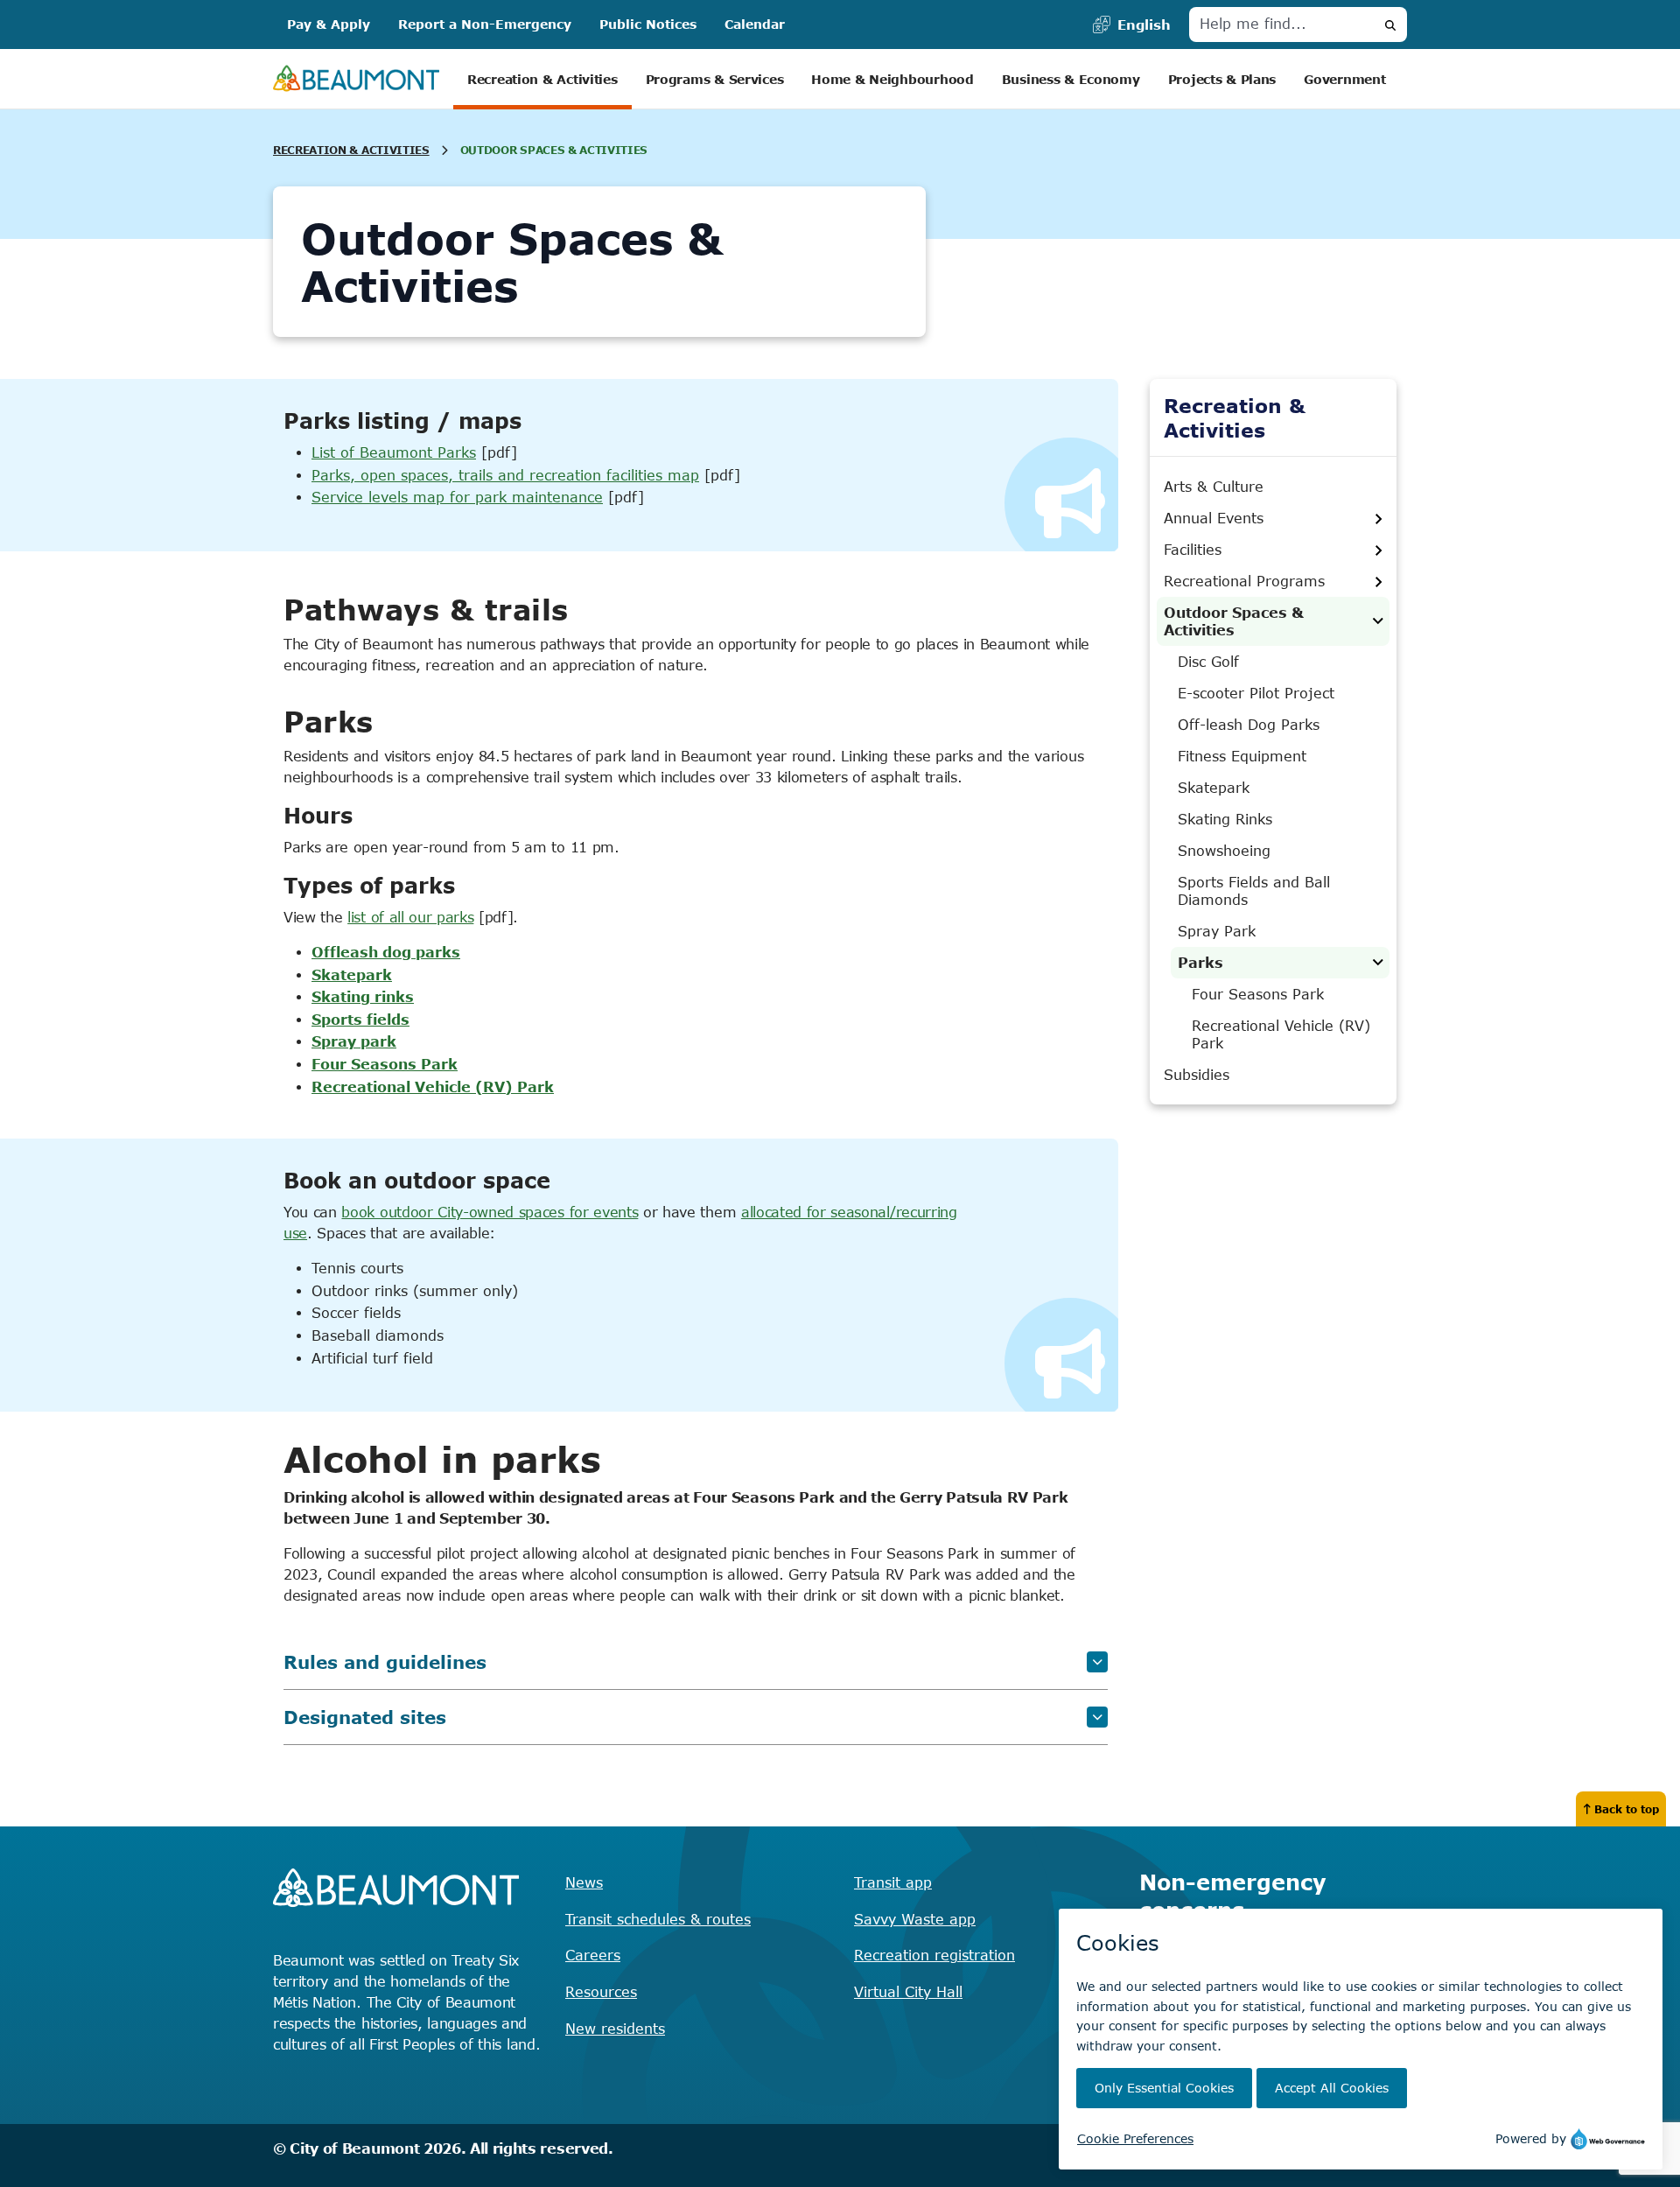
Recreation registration (934, 1955)
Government (1344, 79)
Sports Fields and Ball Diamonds (1254, 891)
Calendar (755, 24)
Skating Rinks (1225, 819)
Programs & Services (715, 79)
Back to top (1627, 1809)
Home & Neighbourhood (892, 79)
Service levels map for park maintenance (457, 497)
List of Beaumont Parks (394, 452)
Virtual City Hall (908, 1992)
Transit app (893, 1882)
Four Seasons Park (385, 1064)
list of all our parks (410, 917)
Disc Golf (1208, 662)
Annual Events (1214, 518)
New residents (615, 2029)
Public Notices (648, 24)
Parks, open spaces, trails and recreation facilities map (505, 475)
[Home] (356, 79)
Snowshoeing (1224, 851)
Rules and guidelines (385, 1661)
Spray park (354, 1041)
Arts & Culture (1214, 487)
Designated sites (365, 1717)
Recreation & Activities (542, 79)
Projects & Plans (1222, 79)
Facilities (1193, 550)
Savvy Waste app (915, 1919)
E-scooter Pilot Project (1256, 693)
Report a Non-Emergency (485, 24)
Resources (601, 1992)
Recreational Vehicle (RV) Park (433, 1087)
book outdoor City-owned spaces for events (490, 1212)
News (584, 1882)
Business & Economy (1071, 79)
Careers (593, 1955)
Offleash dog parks (386, 952)
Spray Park (1217, 931)
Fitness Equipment (1242, 756)
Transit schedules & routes (658, 1919)
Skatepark (1214, 788)
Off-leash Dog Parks (1249, 725)
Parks (1200, 963)
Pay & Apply (329, 24)
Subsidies (1197, 1075)
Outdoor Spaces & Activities (1234, 621)
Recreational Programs (1244, 581)
